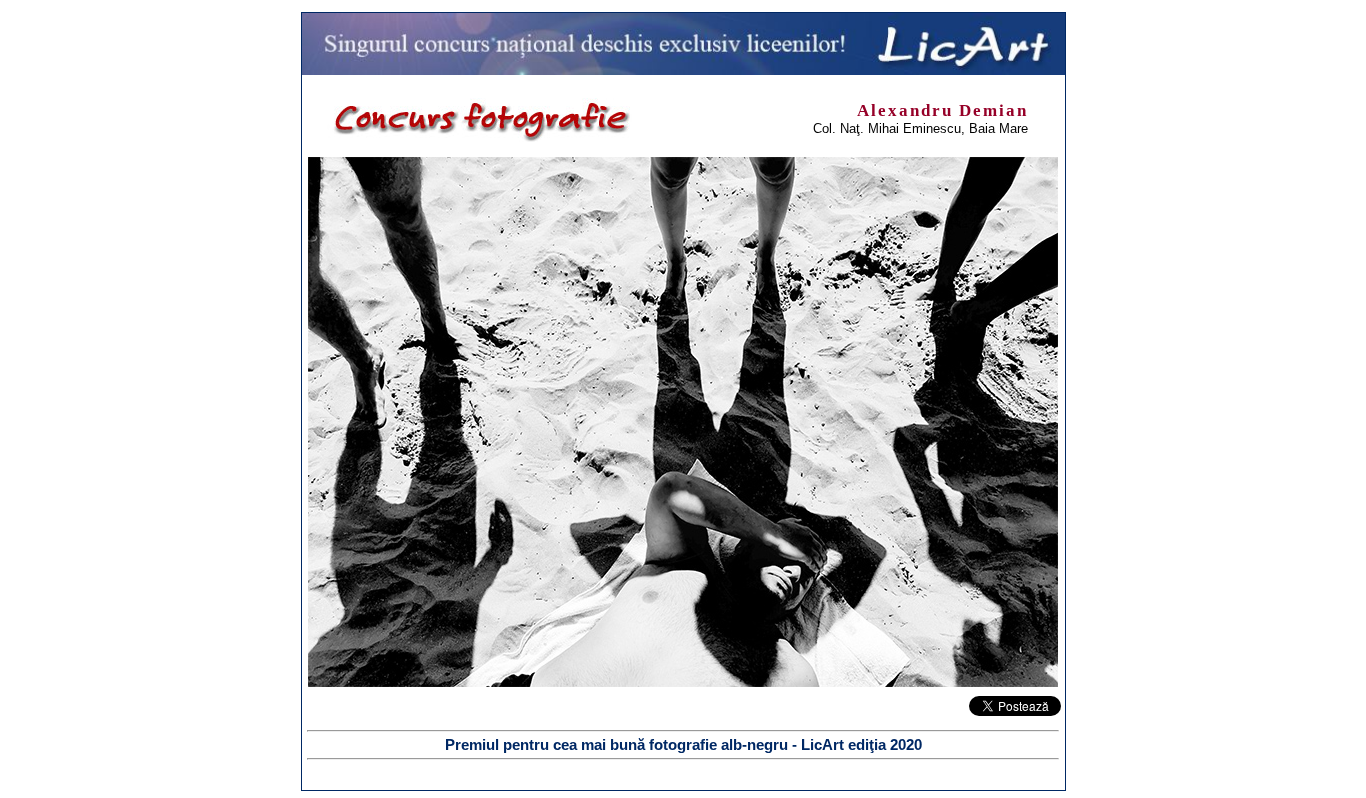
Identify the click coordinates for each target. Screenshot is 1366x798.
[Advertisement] (115, 312)
